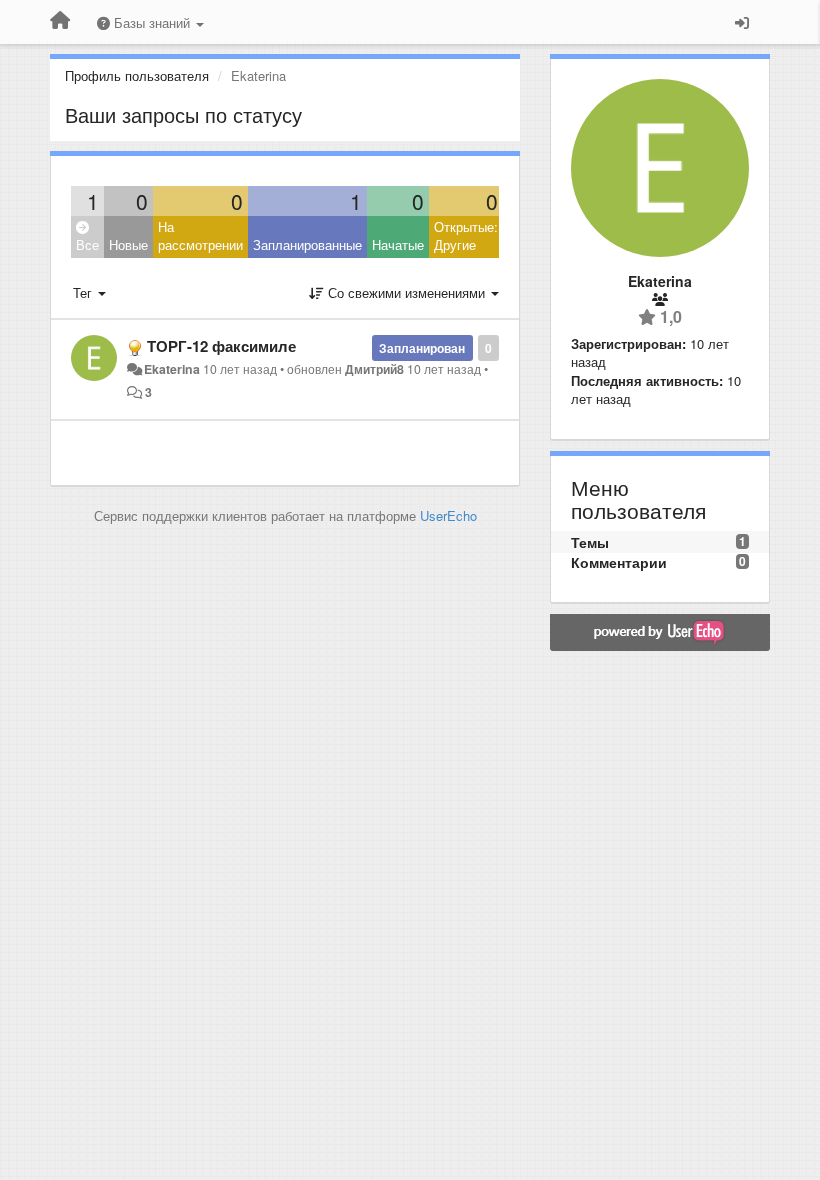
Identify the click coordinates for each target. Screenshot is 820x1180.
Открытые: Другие (466, 236)
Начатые (398, 244)
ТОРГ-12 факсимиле (221, 346)
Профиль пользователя (137, 75)
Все (87, 244)
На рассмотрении (200, 236)
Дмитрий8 (374, 369)
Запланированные (307, 244)
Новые (128, 244)
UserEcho (448, 515)
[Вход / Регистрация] (742, 22)
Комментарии (619, 562)
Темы (590, 542)
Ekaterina (172, 369)
